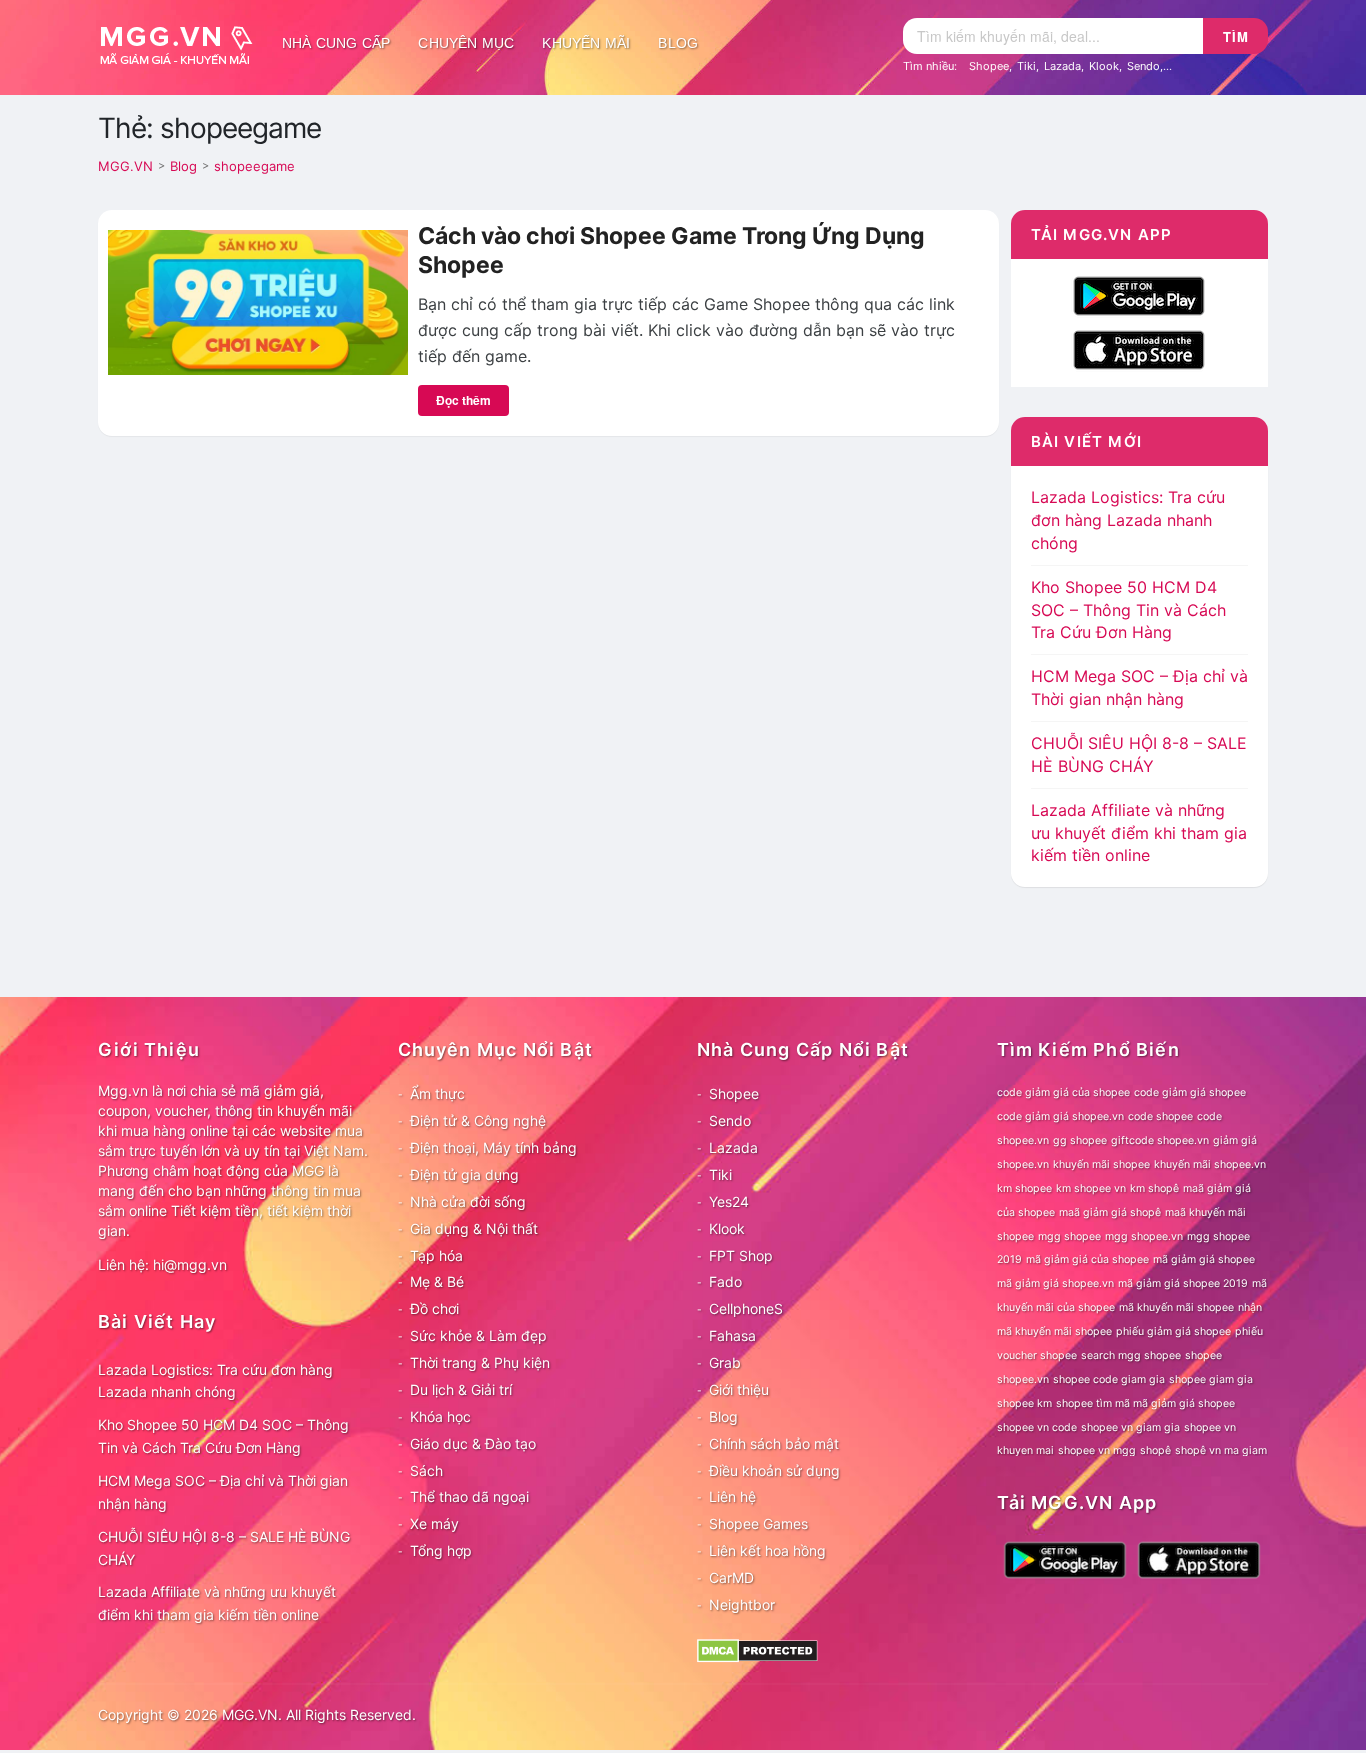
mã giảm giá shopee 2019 (1183, 1283)
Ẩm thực (437, 1093)
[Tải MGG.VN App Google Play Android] (1139, 294)
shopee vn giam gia (1130, 1427)
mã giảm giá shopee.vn (1055, 1283)
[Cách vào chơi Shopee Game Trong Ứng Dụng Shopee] (258, 301)
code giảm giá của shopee (1063, 1092)
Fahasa (732, 1335)
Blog (678, 43)
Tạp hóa (436, 1255)
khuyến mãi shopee (1101, 1164)
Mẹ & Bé (437, 1281)
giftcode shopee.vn (1160, 1140)
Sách (426, 1470)
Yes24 (729, 1201)
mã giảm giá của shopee (1087, 1259)
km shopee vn (1091, 1188)
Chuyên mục (466, 43)
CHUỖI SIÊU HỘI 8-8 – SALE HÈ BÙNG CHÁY (224, 1548)
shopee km (1024, 1403)
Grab (725, 1362)
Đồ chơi (434, 1308)
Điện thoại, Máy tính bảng (493, 1147)
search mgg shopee (1131, 1355)
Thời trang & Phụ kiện (480, 1362)
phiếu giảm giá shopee (1173, 1331)
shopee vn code (1037, 1427)
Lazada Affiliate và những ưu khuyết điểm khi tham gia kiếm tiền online (1139, 833)
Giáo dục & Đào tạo (473, 1443)
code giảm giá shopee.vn (1060, 1116)
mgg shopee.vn (1144, 1236)
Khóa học (440, 1416)
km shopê (1154, 1188)
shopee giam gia (1211, 1379)
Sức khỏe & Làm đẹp (478, 1335)
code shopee (1160, 1116)
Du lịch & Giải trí (461, 1389)
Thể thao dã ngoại (469, 1496)
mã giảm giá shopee (1204, 1259)
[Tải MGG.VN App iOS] (1139, 348)
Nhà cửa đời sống (468, 1201)
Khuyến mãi (586, 43)
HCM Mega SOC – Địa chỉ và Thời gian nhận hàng (223, 1492)
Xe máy (434, 1523)
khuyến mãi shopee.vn (1210, 1164)
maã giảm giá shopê (1110, 1212)
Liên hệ (732, 1496)
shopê (1155, 1450)
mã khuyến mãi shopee (1176, 1307)
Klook (1104, 66)
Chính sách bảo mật (774, 1443)
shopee (1203, 1355)
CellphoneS (746, 1308)
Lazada (1062, 66)
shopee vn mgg (1097, 1450)
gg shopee (1080, 1140)
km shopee (1024, 1188)
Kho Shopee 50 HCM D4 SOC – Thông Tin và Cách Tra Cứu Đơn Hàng (1128, 610)
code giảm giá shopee (1190, 1092)
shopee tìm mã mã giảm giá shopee (1145, 1403)
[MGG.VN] (183, 43)
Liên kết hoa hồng (767, 1550)
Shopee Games (758, 1523)
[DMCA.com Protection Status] (757, 1648)
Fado (725, 1281)
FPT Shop (741, 1255)
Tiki (1026, 66)
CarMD (731, 1577)
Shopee (989, 66)
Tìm (1236, 36)
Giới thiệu (739, 1389)
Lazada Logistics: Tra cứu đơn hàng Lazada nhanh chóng (1128, 520)
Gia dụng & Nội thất (474, 1228)
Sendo (1143, 66)
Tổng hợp (441, 1550)
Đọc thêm (463, 400)
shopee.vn (1023, 1379)
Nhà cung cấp (336, 43)
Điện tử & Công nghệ (478, 1120)
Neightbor (742, 1604)
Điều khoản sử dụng (774, 1470)
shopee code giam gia (1109, 1379)
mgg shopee (1069, 1236)
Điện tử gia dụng (464, 1174)
